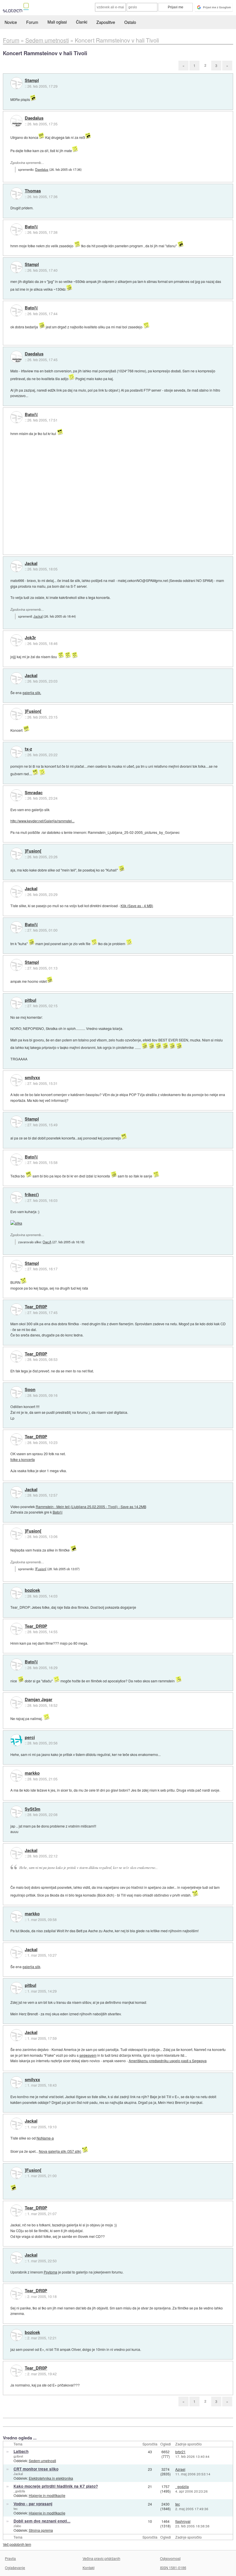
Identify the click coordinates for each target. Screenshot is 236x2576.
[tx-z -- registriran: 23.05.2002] (16, 752)
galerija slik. (32, 693)
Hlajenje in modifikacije (47, 2495)
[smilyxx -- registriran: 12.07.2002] (16, 1080)
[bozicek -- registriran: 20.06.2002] (16, 1593)
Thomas (33, 191)
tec (16, 2508)
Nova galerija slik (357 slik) (60, 2151)
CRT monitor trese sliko (36, 2469)
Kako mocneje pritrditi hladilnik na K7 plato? (56, 2486)
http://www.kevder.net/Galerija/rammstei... (42, 821)
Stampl (32, 81)
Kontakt (88, 2568)
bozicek (32, 1590)
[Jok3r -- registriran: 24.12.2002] (16, 640)
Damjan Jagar (39, 1700)
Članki (82, 22)
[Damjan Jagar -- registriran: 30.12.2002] (16, 1702)
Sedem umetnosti (42, 2461)
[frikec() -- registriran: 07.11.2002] (16, 1197)
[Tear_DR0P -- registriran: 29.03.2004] (16, 1309)
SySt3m (33, 1809)
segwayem (88, 2055)
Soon (30, 1390)
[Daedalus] (16, 121)
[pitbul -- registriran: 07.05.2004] (16, 1003)
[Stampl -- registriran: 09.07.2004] (16, 83)
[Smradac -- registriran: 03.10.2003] (16, 795)
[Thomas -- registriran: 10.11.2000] (16, 194)
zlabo (17, 2526)
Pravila (10, 2558)
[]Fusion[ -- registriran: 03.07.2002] (16, 714)
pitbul (31, 1000)
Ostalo (130, 22)
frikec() (32, 1195)
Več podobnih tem (17, 2544)
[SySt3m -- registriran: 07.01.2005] (16, 1812)
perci (30, 1738)
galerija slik (31, 1967)
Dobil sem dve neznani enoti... (42, 2521)
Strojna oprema (41, 2530)
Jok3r (30, 638)
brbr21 (180, 2452)
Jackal (31, 564)
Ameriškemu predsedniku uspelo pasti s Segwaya (168, 2061)
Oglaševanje (15, 2568)
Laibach (21, 2451)
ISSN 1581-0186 (173, 2568)
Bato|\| (31, 227)
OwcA (47, 1242)
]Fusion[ (33, 711)
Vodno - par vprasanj (33, 2504)
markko (32, 1773)
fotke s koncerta (23, 1459)
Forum (32, 22)
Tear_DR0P (36, 1307)
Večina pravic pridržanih (101, 2558)
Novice (11, 22)
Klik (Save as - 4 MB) (137, 906)
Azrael (180, 2469)
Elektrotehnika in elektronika (51, 2478)
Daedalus (34, 118)
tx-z (28, 749)
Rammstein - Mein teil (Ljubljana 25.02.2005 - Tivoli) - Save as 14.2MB (91, 1507)
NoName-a (45, 2138)
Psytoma (51, 2272)
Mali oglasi (57, 22)
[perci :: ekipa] (16, 1740)
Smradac (34, 793)
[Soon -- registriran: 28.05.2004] (16, 1392)
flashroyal (183, 2521)
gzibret (18, 2456)
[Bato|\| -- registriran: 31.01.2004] (16, 229)
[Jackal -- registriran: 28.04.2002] (16, 566)
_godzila (19, 2491)
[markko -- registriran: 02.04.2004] (16, 1776)
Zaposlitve (106, 22)
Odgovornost (170, 2558)
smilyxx (32, 1078)
